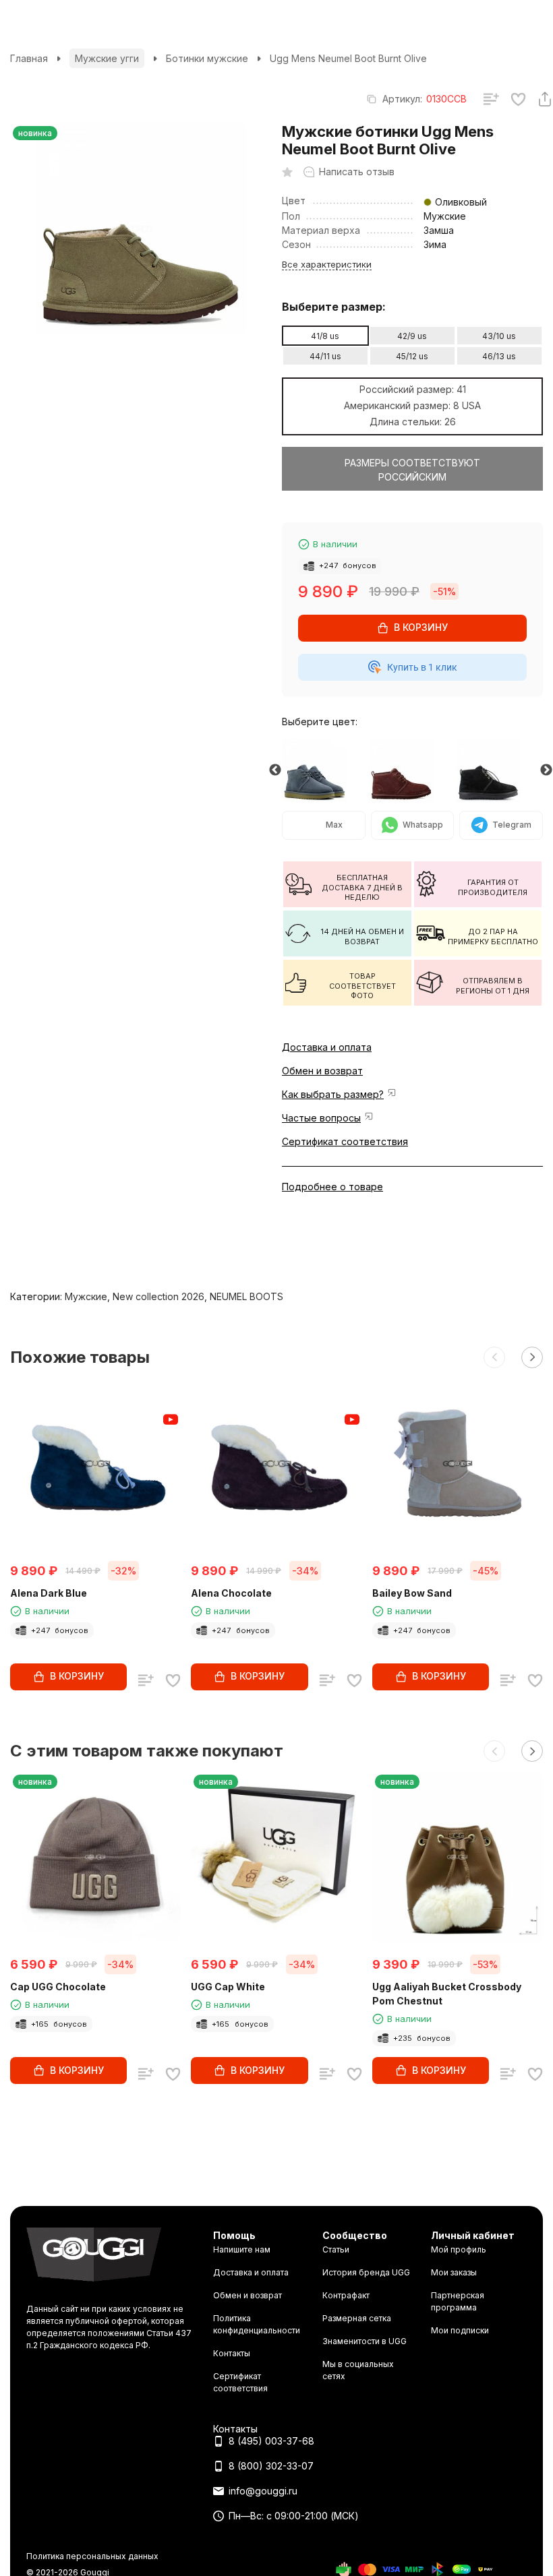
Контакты (232, 2353)
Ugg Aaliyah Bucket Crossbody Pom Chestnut (447, 1994)
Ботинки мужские (207, 58)
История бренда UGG (366, 2272)
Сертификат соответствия (345, 1141)
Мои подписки (460, 2330)
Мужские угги (107, 58)
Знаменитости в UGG (365, 2341)
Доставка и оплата (327, 1047)
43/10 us (499, 336)
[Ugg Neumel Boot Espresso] (412, 770)
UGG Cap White (228, 1987)
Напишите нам (242, 2249)
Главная (29, 58)
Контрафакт (346, 2295)
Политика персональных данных (92, 2556)
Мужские (86, 1296)
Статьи (336, 2249)
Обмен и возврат (322, 1071)
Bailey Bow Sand (412, 1593)
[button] (494, 1357)
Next (546, 770)
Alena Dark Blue (49, 1593)
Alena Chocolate (231, 1593)
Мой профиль (459, 2249)
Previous (275, 770)
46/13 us (499, 356)
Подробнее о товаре (332, 1187)
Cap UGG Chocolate (58, 1987)
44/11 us (325, 356)
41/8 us (325, 336)
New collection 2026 (158, 1296)
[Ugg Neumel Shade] (325, 770)
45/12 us (412, 356)
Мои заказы (454, 2272)
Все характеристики (327, 264)
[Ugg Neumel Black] (499, 770)
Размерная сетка (357, 2318)
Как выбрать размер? (333, 1094)
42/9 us (412, 336)
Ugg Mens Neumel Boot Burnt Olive (348, 58)
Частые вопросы (321, 1118)
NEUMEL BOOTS (246, 1296)
